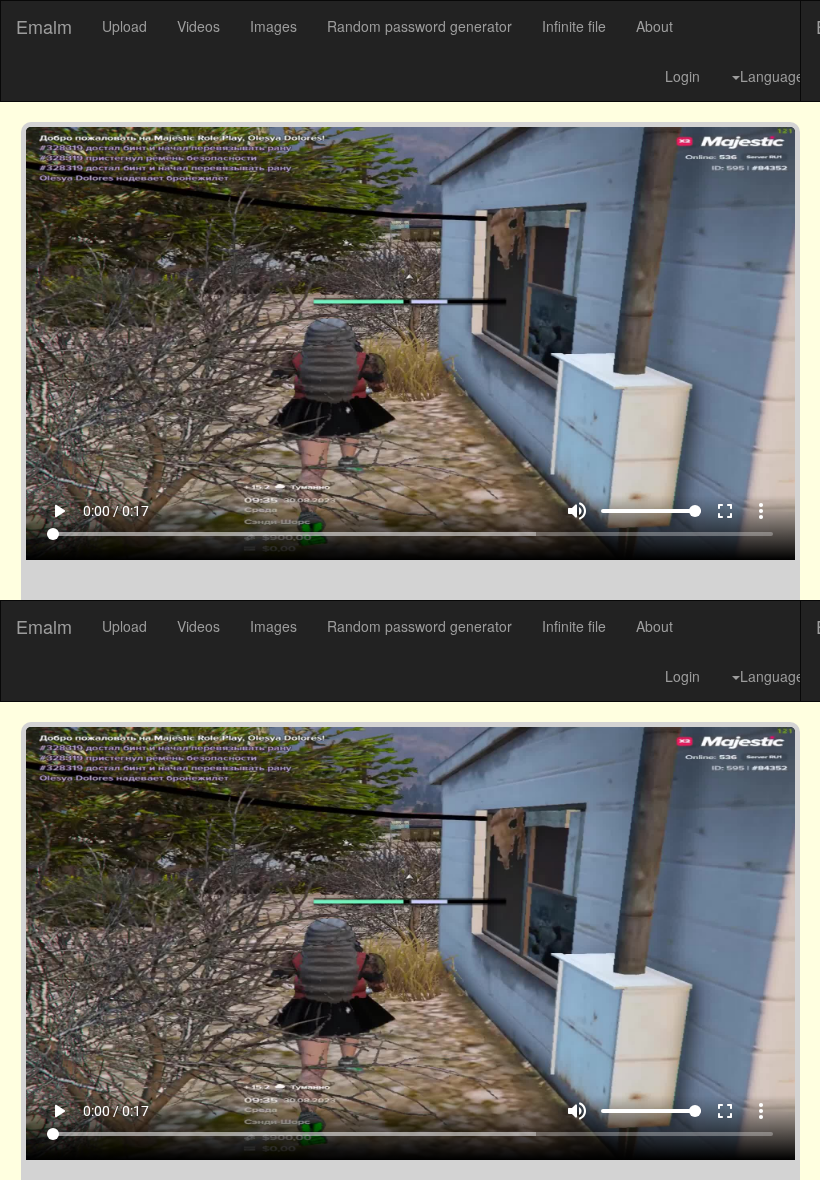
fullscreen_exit (750, 1131)
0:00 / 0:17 (91, 1131)
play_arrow (34, 1131)
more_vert (786, 1131)
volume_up (602, 1131)
